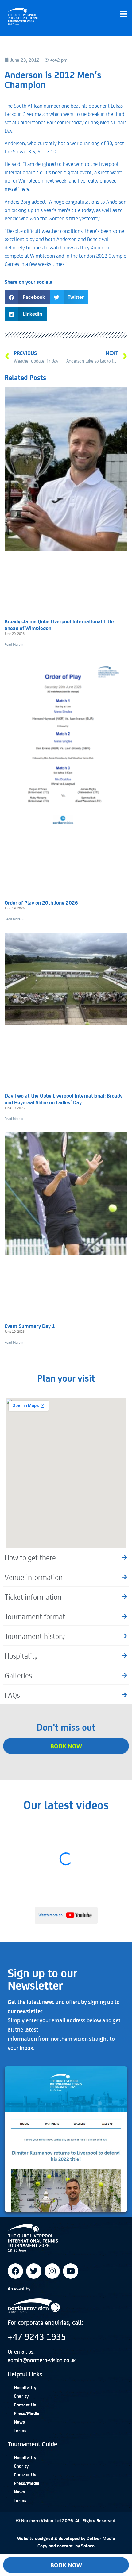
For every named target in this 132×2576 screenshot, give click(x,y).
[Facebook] (15, 2271)
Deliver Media (101, 2538)
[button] (27, 297)
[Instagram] (52, 2271)
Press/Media (27, 2413)
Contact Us (25, 2405)
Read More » (14, 644)
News (19, 2422)
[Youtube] (71, 2271)
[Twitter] (34, 2271)
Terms (20, 2430)
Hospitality (25, 2387)
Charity (21, 2396)
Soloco (88, 2546)
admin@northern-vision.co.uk (42, 2360)
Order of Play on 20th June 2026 (41, 902)
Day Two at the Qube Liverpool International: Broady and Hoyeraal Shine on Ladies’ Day (64, 1099)
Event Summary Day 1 (30, 1326)
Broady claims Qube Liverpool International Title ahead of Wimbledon (59, 625)
